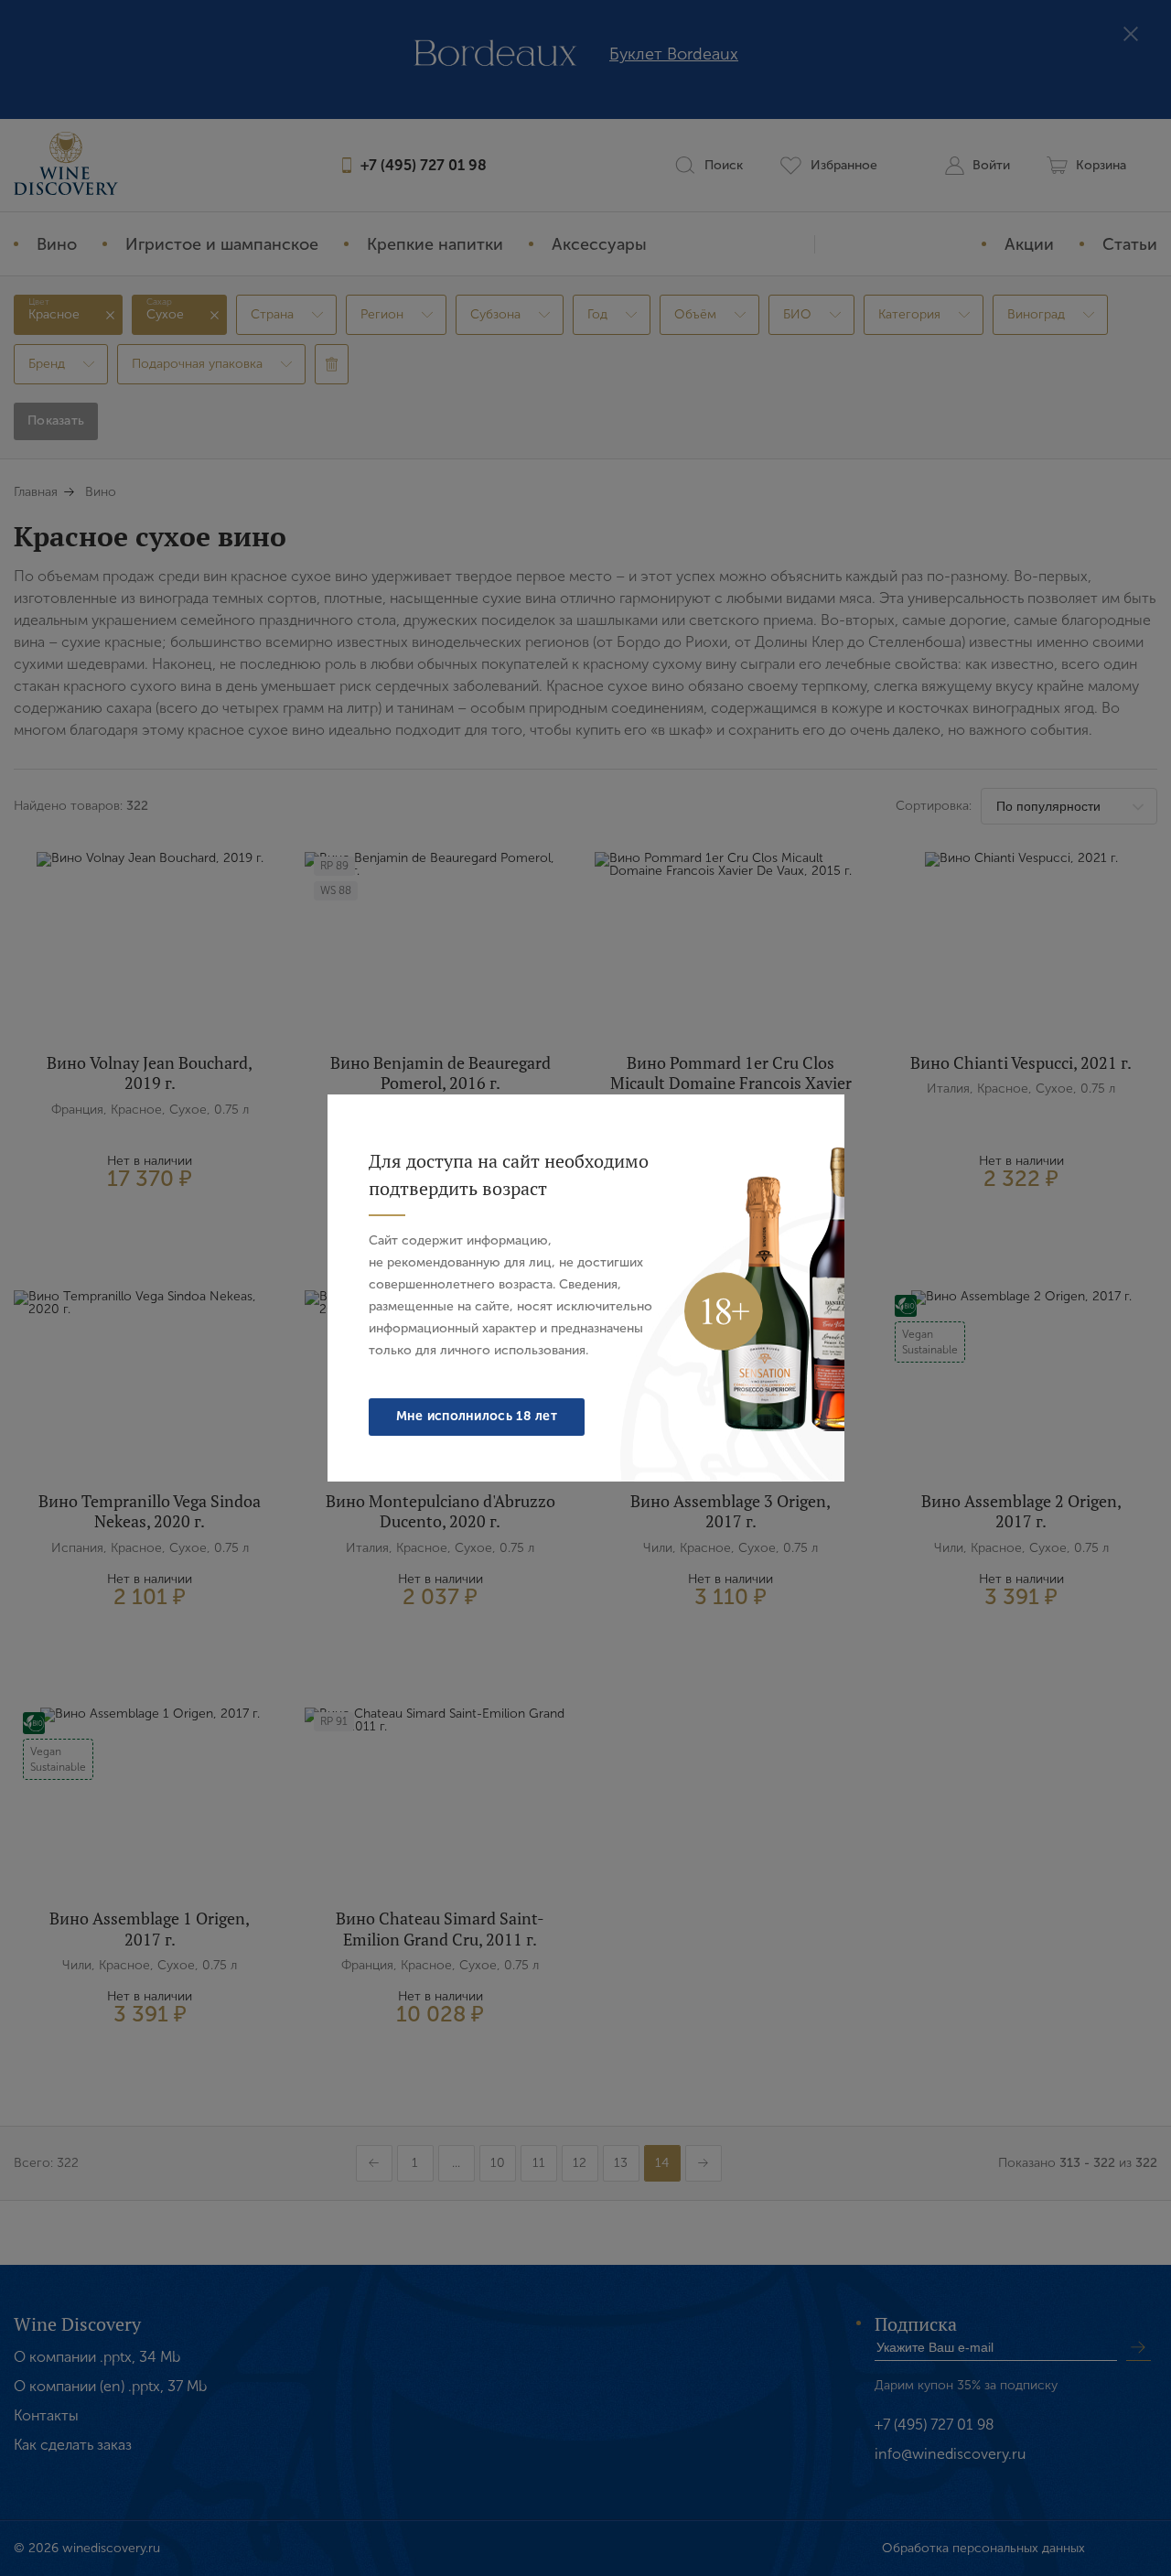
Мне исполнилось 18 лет (477, 1416)
